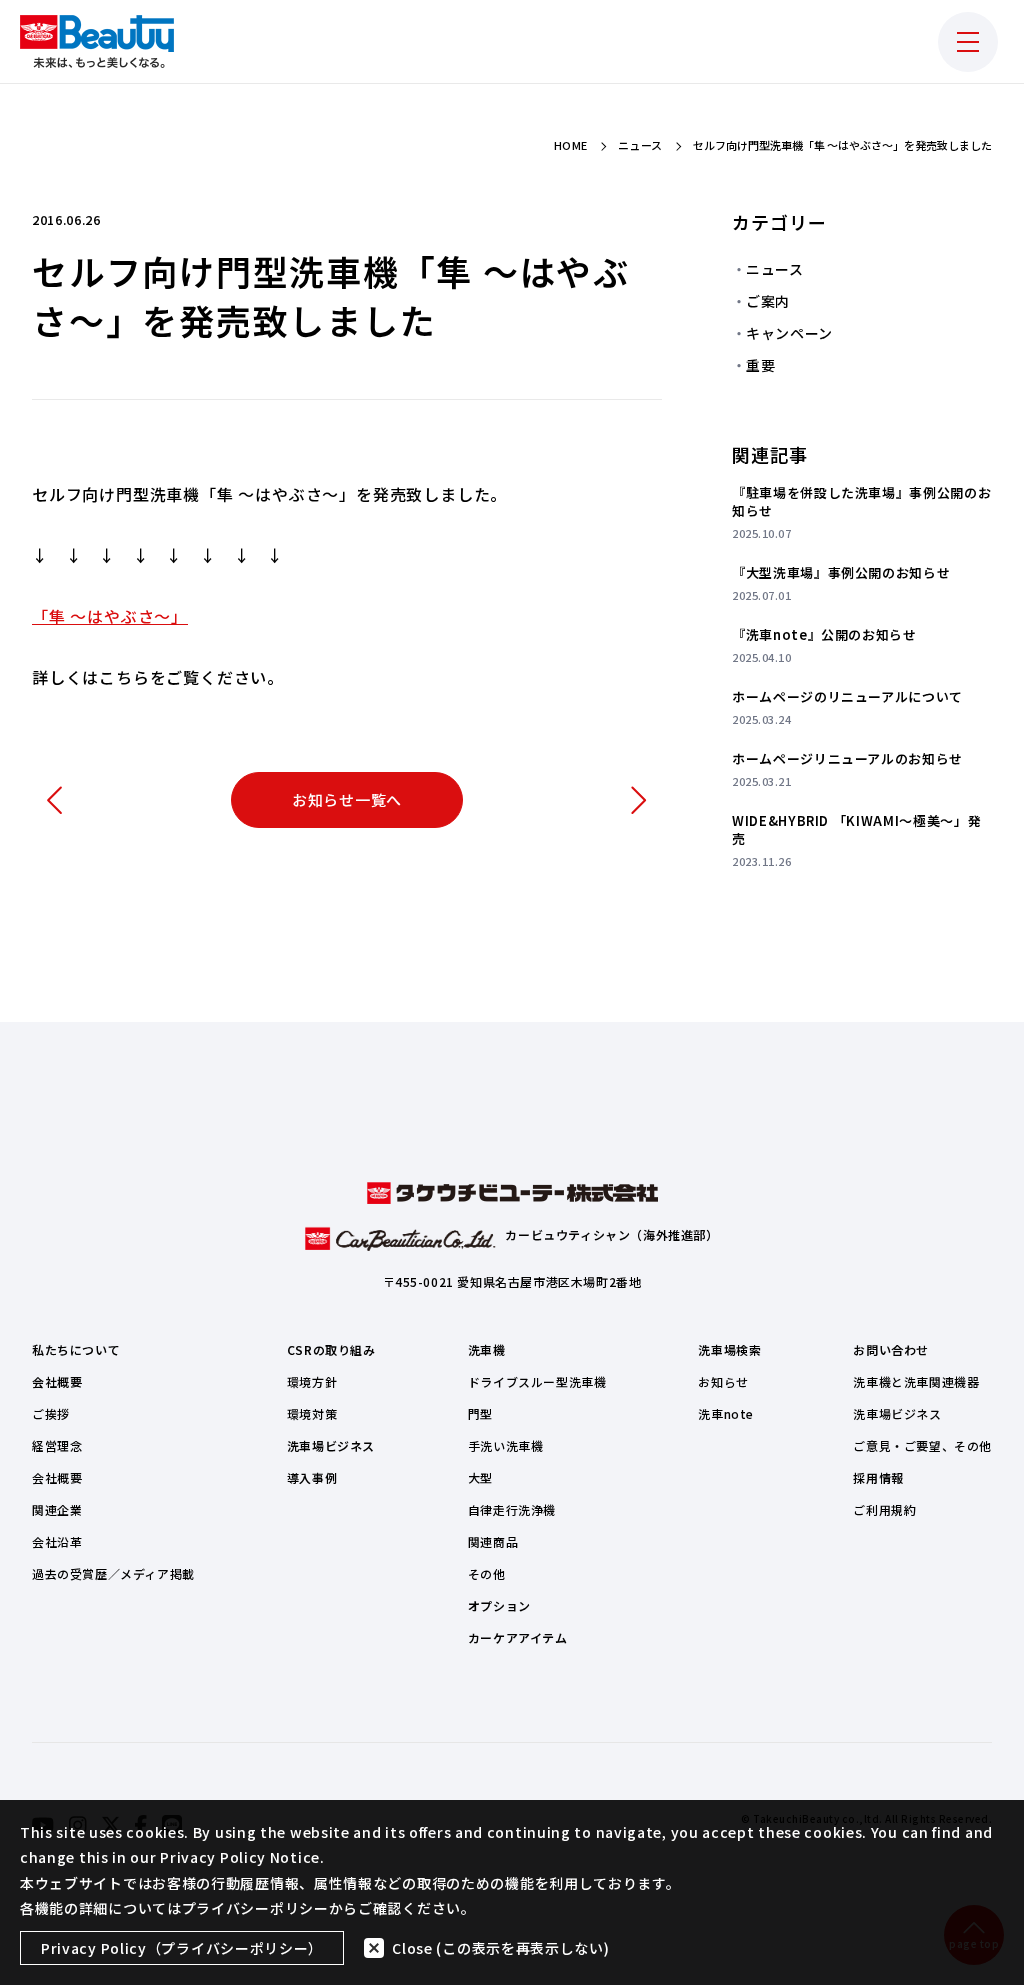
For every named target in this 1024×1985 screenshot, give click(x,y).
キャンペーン (789, 333)
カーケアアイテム (518, 1637)
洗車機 (487, 1349)
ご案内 (768, 301)
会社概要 (57, 1381)
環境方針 (312, 1381)
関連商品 (493, 1541)
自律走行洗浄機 (512, 1509)
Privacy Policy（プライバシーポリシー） (182, 1948)
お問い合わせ (891, 1349)
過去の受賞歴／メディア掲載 (113, 1573)
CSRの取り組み (331, 1349)
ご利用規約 (884, 1509)
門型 (480, 1413)
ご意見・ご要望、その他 (922, 1445)
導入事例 (312, 1477)
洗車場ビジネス (331, 1445)
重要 (760, 365)
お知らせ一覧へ (347, 799)
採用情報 (878, 1477)
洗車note (726, 1413)
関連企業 (57, 1509)
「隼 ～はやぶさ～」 (110, 616)
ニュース (775, 269)
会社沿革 (57, 1541)
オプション (499, 1605)
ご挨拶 (51, 1413)
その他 (487, 1573)
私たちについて (76, 1349)
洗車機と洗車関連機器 (916, 1381)
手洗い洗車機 (506, 1445)
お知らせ (723, 1381)
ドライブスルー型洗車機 (537, 1381)
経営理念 (57, 1445)
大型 (480, 1477)
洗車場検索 (729, 1349)
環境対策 (312, 1413)
